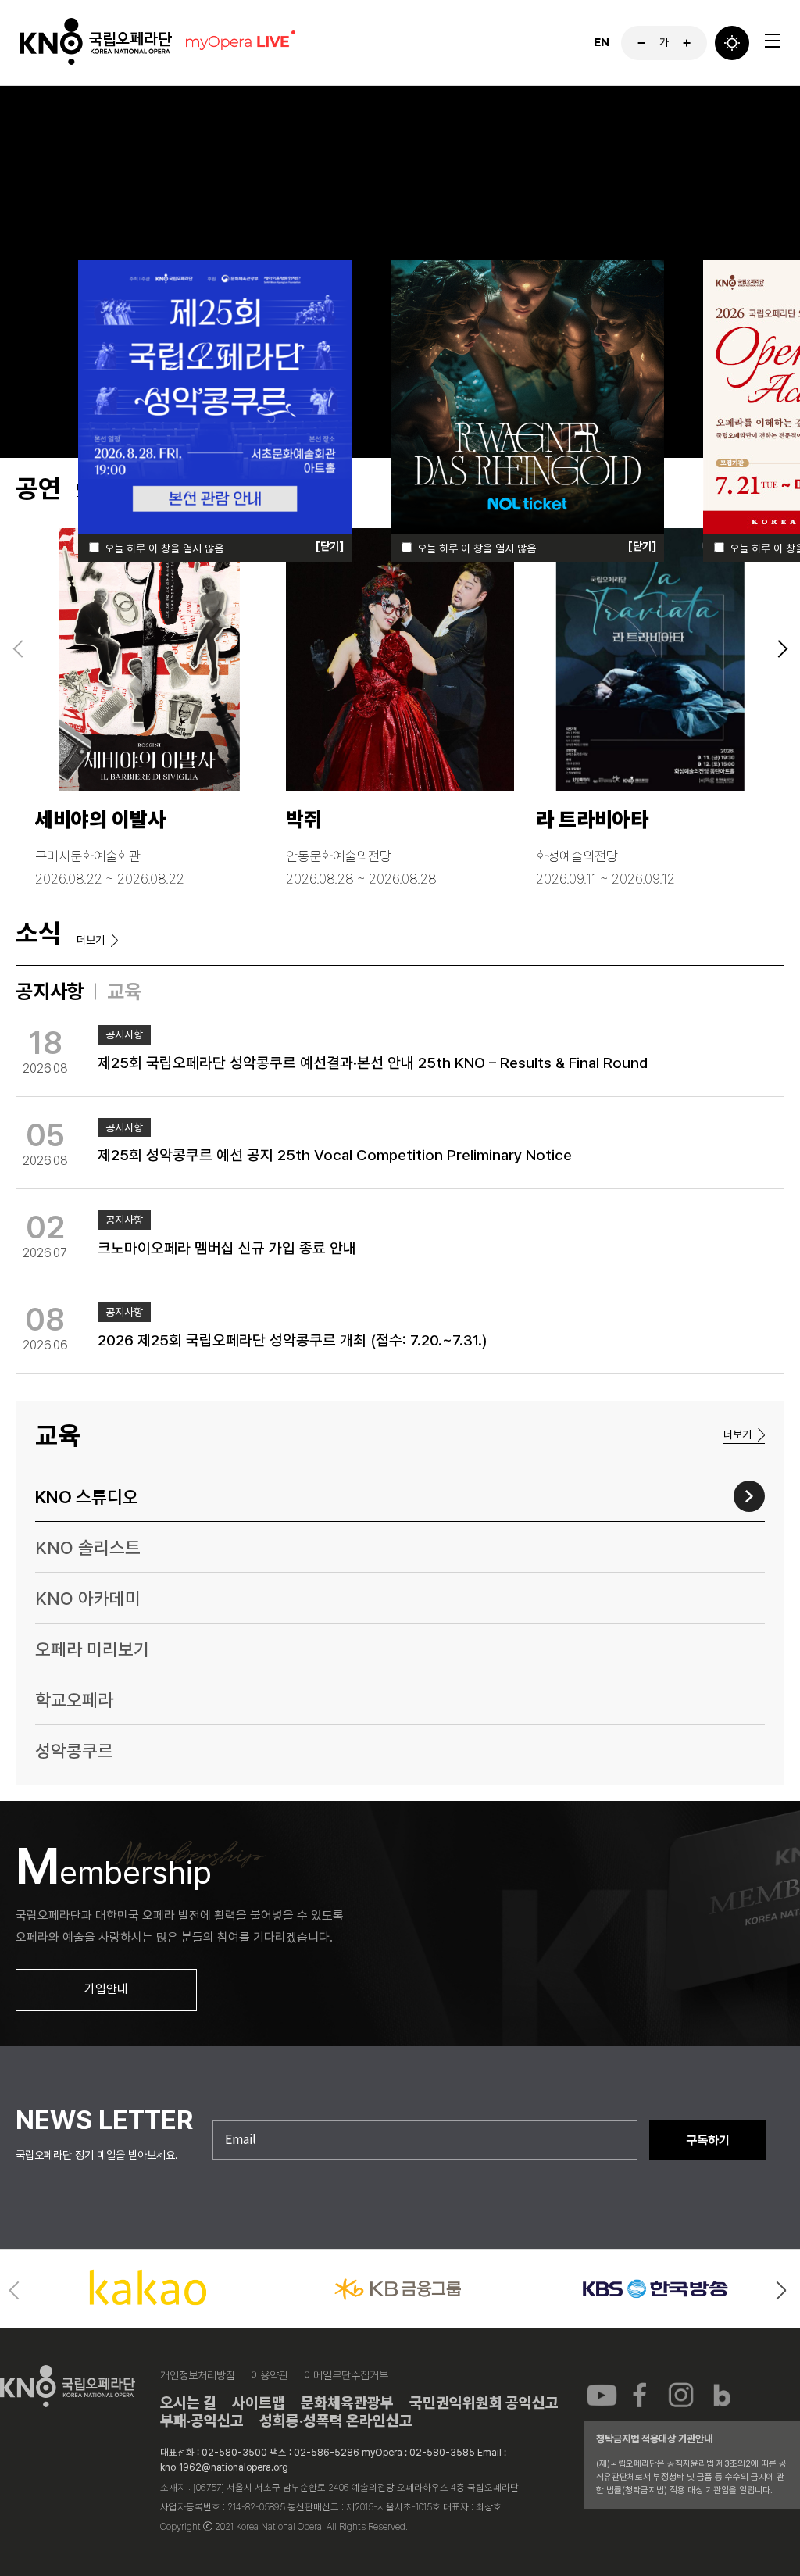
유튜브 (602, 2394)
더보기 (91, 940)
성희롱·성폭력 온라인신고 (336, 2421)
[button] (18, 649)
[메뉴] (773, 41)
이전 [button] (16, 2292)
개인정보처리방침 (198, 2375)
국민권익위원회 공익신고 (484, 2403)
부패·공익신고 (202, 2421)
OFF (732, 43)
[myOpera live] (238, 43)
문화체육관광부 (347, 2403)
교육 (124, 991)
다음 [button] (784, 2292)
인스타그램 (681, 2394)
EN (602, 43)
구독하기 (708, 2140)
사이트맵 (259, 2403)
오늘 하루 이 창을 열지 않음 (164, 548)
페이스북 (641, 2394)
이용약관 (270, 2375)
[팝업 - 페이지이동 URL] (215, 407)
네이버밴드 (721, 2394)
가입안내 (106, 1989)
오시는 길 (188, 2403)
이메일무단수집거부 (346, 2375)
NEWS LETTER (104, 2120)
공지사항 (50, 991)
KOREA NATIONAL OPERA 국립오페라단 (96, 43)
